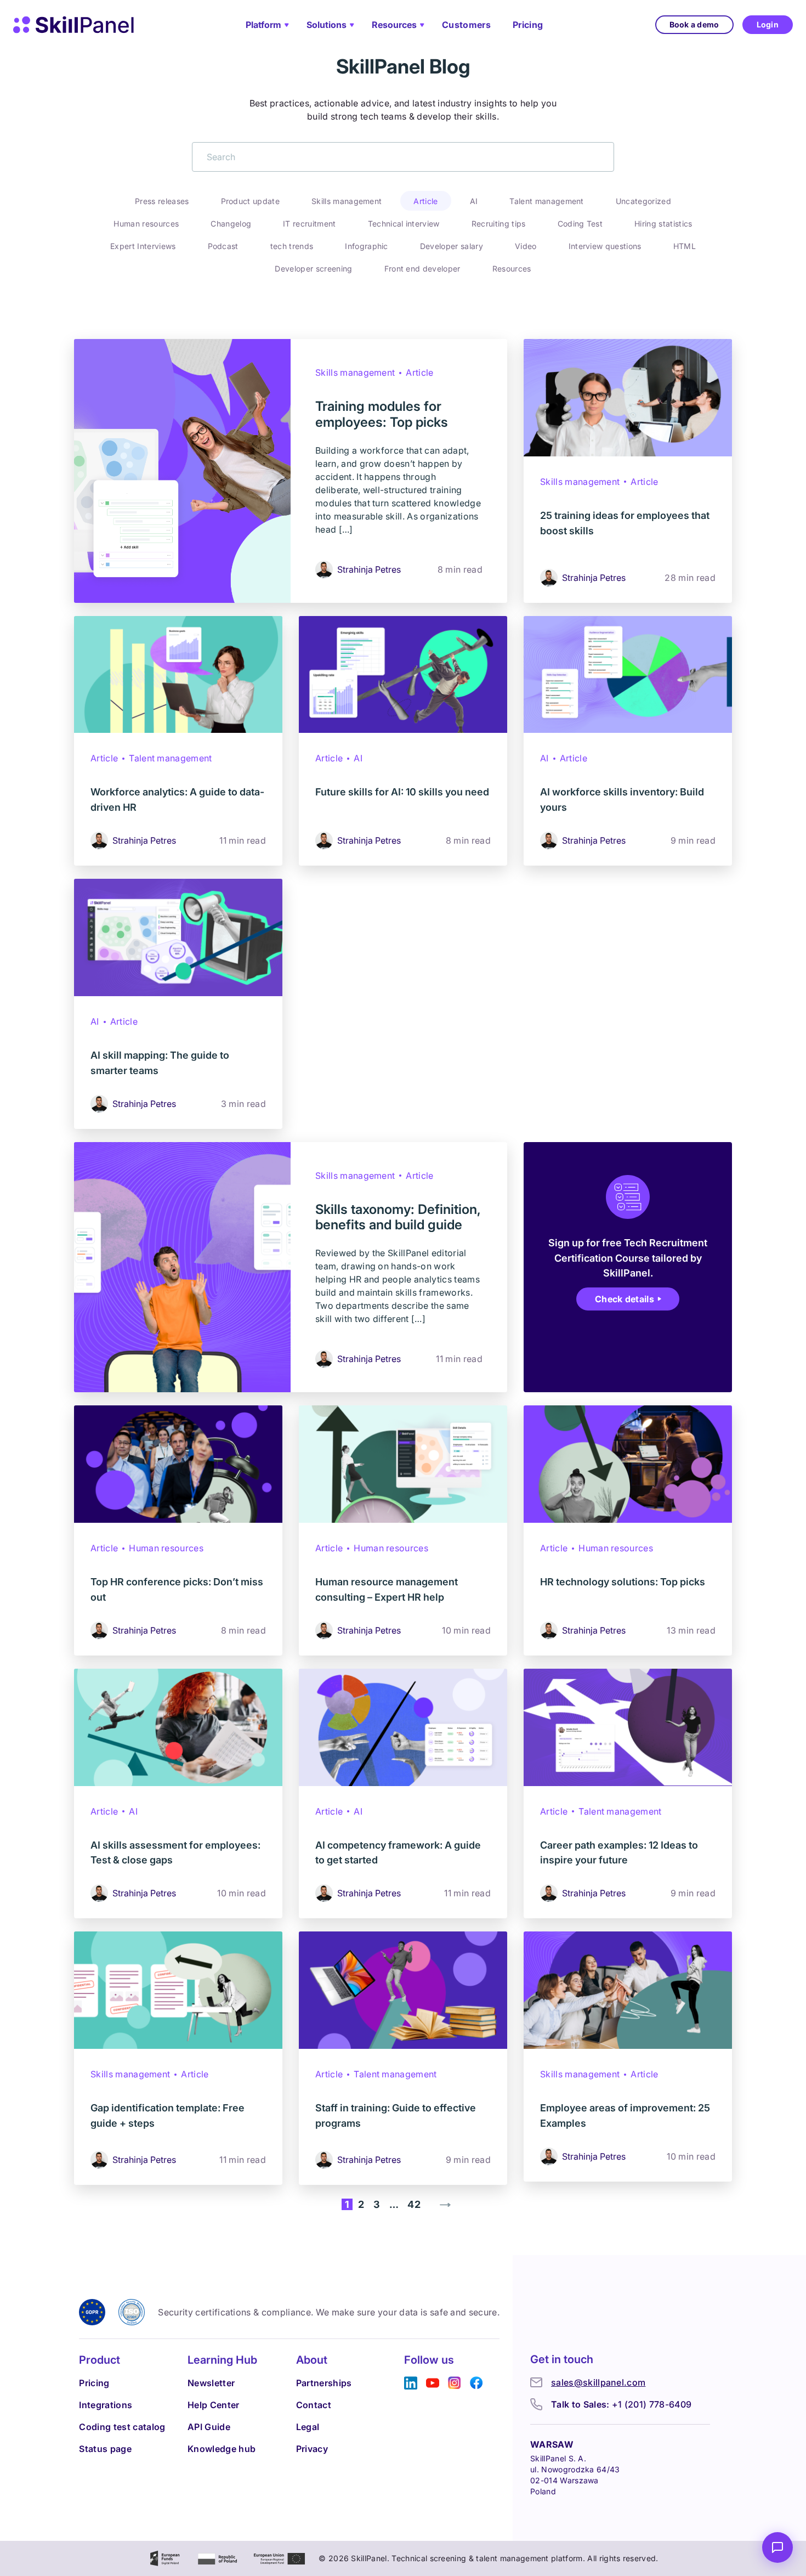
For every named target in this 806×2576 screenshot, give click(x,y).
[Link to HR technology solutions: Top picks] (628, 1464)
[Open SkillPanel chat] (777, 2547)
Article (425, 201)
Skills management (347, 201)
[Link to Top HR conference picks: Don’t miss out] (178, 1464)
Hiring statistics (663, 224)
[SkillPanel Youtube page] (433, 2383)
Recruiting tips (499, 224)
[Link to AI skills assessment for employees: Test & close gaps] (178, 1727)
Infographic (367, 246)
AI (474, 201)
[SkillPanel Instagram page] (455, 2383)
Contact (314, 2405)
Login (768, 24)
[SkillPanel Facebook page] (476, 2383)
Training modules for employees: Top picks (382, 414)
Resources (394, 25)
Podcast (223, 246)
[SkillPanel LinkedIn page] (411, 2383)
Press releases (162, 201)
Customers (466, 25)
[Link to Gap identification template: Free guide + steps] (178, 1990)
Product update (250, 201)
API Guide (209, 2427)
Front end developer (422, 269)
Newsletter (211, 2383)
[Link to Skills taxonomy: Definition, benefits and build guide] (182, 1267)
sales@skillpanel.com (598, 2382)
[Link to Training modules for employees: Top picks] (182, 471)
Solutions (327, 25)
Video (526, 246)
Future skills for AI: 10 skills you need (402, 792)
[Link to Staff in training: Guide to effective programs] (403, 1990)
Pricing (528, 25)
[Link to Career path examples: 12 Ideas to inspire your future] (628, 1727)
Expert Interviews (143, 246)
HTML (685, 246)
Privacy (312, 2449)
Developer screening (313, 269)
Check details (625, 1299)
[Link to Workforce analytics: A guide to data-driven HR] (178, 675)
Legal (308, 2427)
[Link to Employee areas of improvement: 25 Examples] (628, 1990)
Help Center (214, 2405)
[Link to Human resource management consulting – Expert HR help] (403, 1464)
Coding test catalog (122, 2427)
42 (414, 2204)
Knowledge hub (222, 2449)
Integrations (106, 2405)
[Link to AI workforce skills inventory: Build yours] (628, 675)
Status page (105, 2449)
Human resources (146, 224)
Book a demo (694, 24)
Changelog (231, 224)
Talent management (546, 201)
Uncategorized (643, 201)
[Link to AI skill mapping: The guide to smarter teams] (178, 937)
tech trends (292, 246)
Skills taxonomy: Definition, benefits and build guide (398, 1217)
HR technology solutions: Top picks (623, 1582)
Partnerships (324, 2383)
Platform (263, 25)
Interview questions (605, 246)
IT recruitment (309, 224)
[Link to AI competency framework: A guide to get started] (403, 1727)
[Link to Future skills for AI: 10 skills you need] (403, 675)
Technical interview (404, 224)
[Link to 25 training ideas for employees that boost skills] (628, 398)
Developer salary (452, 246)
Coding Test (580, 224)
